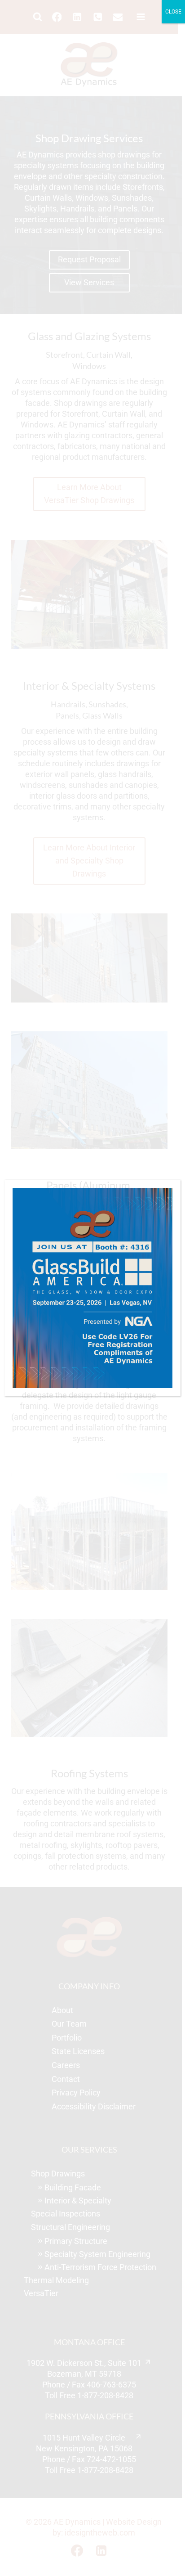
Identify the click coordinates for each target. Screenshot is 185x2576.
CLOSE (173, 12)
